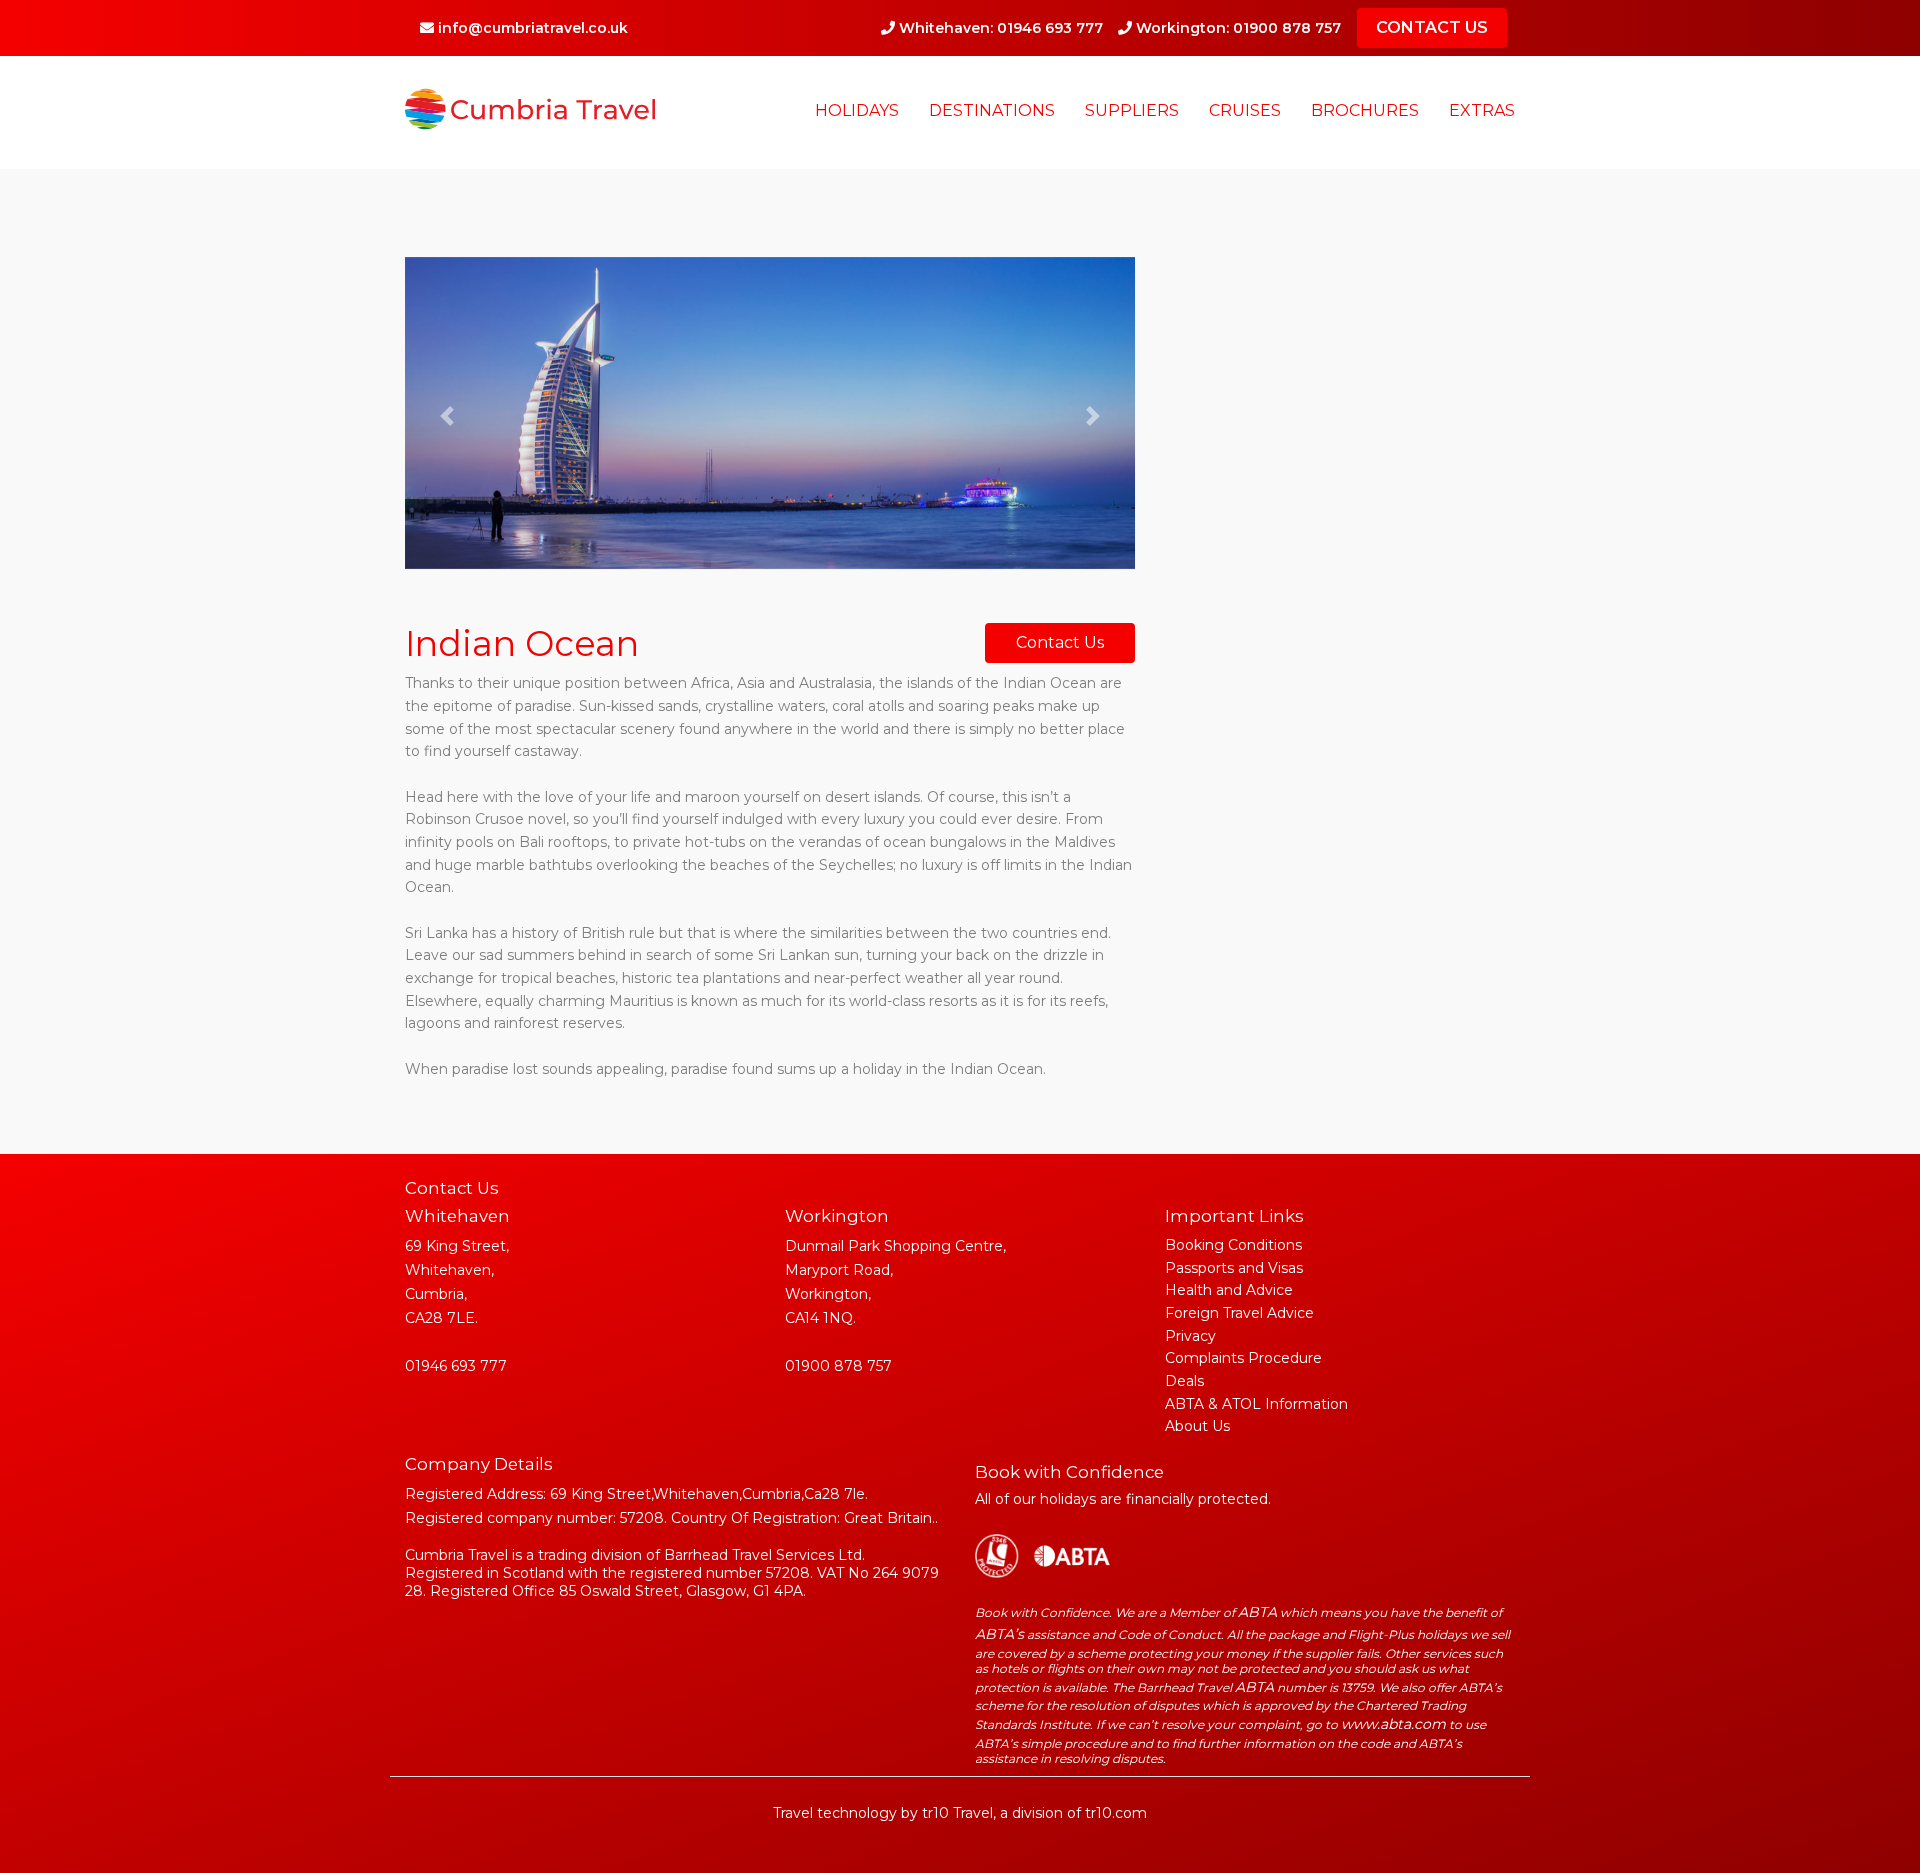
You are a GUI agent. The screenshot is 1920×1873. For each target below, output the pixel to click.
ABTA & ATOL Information (1256, 1404)
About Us (1197, 1426)
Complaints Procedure (1243, 1358)
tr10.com (1116, 1813)
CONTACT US (1432, 27)
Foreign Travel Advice (1239, 1313)
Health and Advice (1229, 1290)
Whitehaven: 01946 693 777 (999, 28)
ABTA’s (999, 1634)
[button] (447, 416)
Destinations (992, 110)
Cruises (1245, 110)
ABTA (1257, 1612)
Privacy (1190, 1336)
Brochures (1365, 110)
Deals (1184, 1381)
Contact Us (1060, 642)
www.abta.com (1393, 1724)
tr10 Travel (957, 1813)
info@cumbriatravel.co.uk (531, 28)
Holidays (857, 110)
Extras (1482, 110)
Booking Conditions (1233, 1245)
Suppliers (1132, 110)
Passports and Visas (1234, 1268)
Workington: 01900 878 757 (1236, 28)
